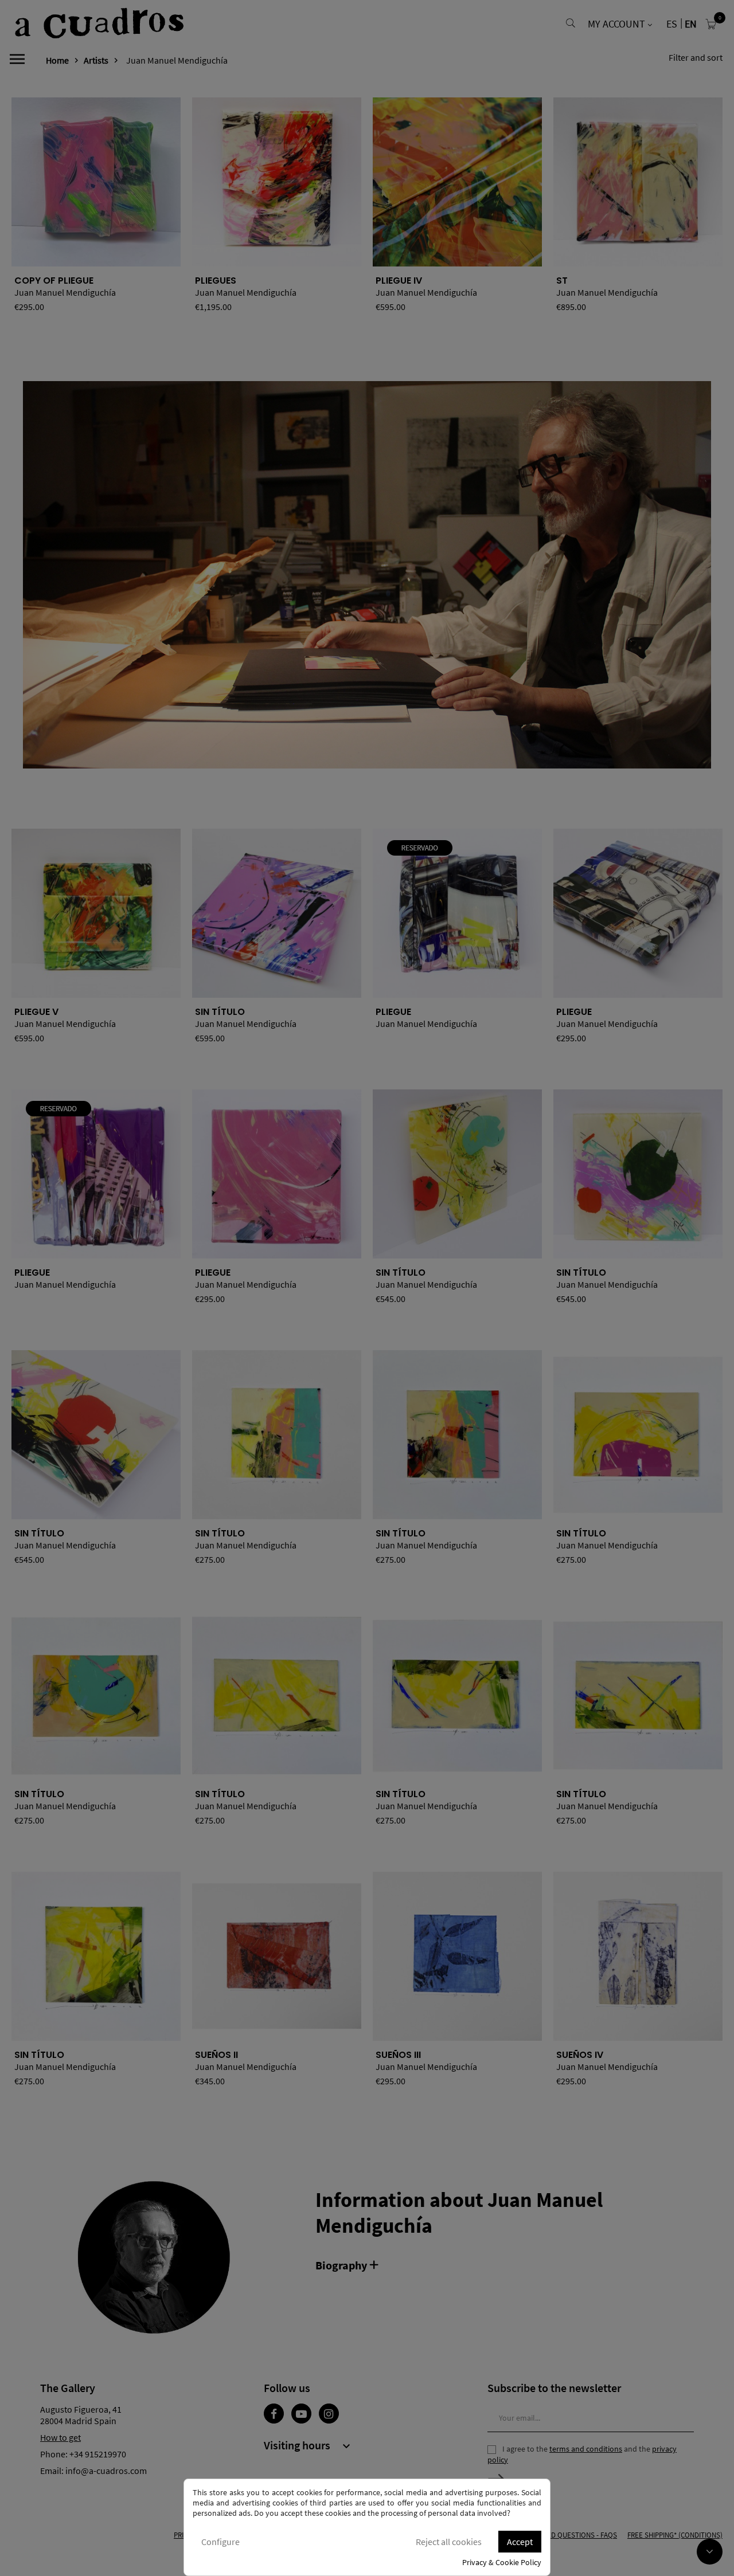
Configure (220, 2542)
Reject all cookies (449, 2542)
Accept (520, 2542)
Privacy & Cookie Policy (502, 2562)
